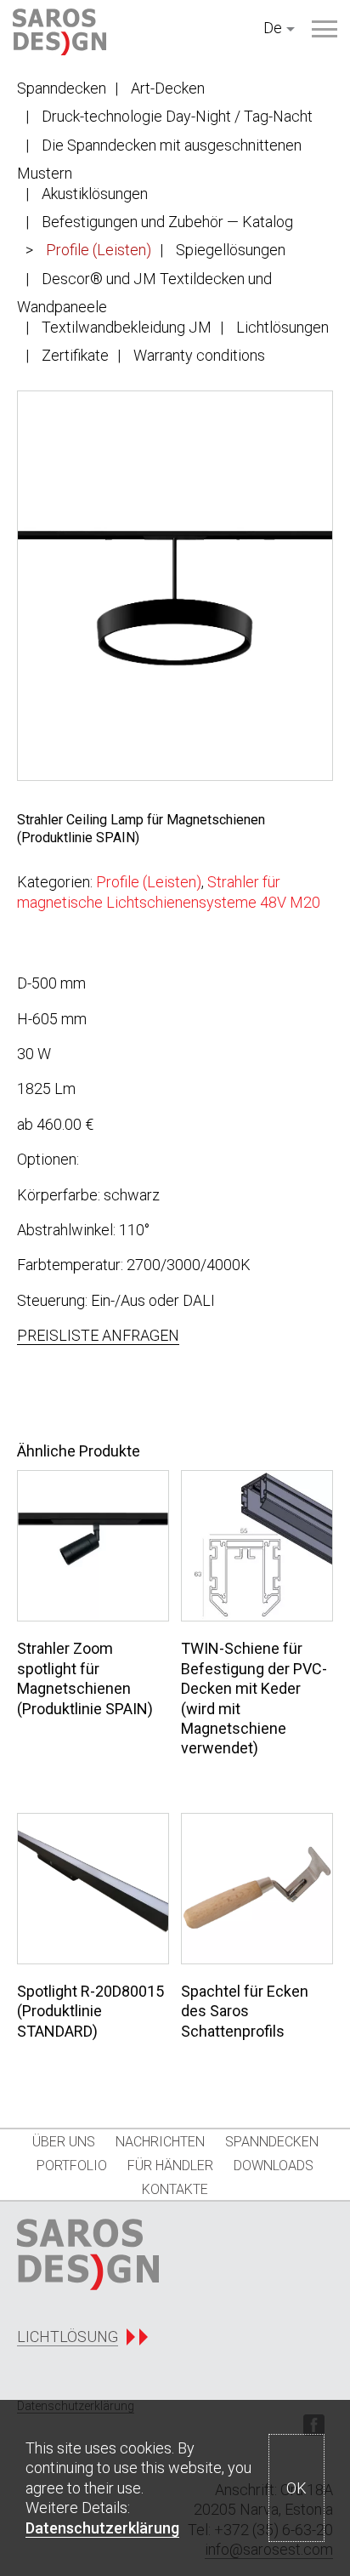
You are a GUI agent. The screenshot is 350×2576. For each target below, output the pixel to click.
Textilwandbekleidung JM (127, 327)
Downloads (274, 2166)
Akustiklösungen (95, 194)
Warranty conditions (199, 355)
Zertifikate (75, 355)
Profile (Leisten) (99, 250)
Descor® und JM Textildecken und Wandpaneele (144, 293)
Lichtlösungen (282, 327)
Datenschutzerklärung (102, 2528)
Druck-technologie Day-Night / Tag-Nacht (177, 116)
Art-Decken (168, 88)
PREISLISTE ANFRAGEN (98, 1335)
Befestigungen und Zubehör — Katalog (167, 222)
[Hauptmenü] (325, 29)
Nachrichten (160, 2142)
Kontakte (175, 2189)
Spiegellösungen (231, 250)
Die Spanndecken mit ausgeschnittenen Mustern (159, 159)
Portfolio (72, 2166)
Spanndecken (62, 88)
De (273, 28)
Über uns (64, 2142)
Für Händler (170, 2166)
